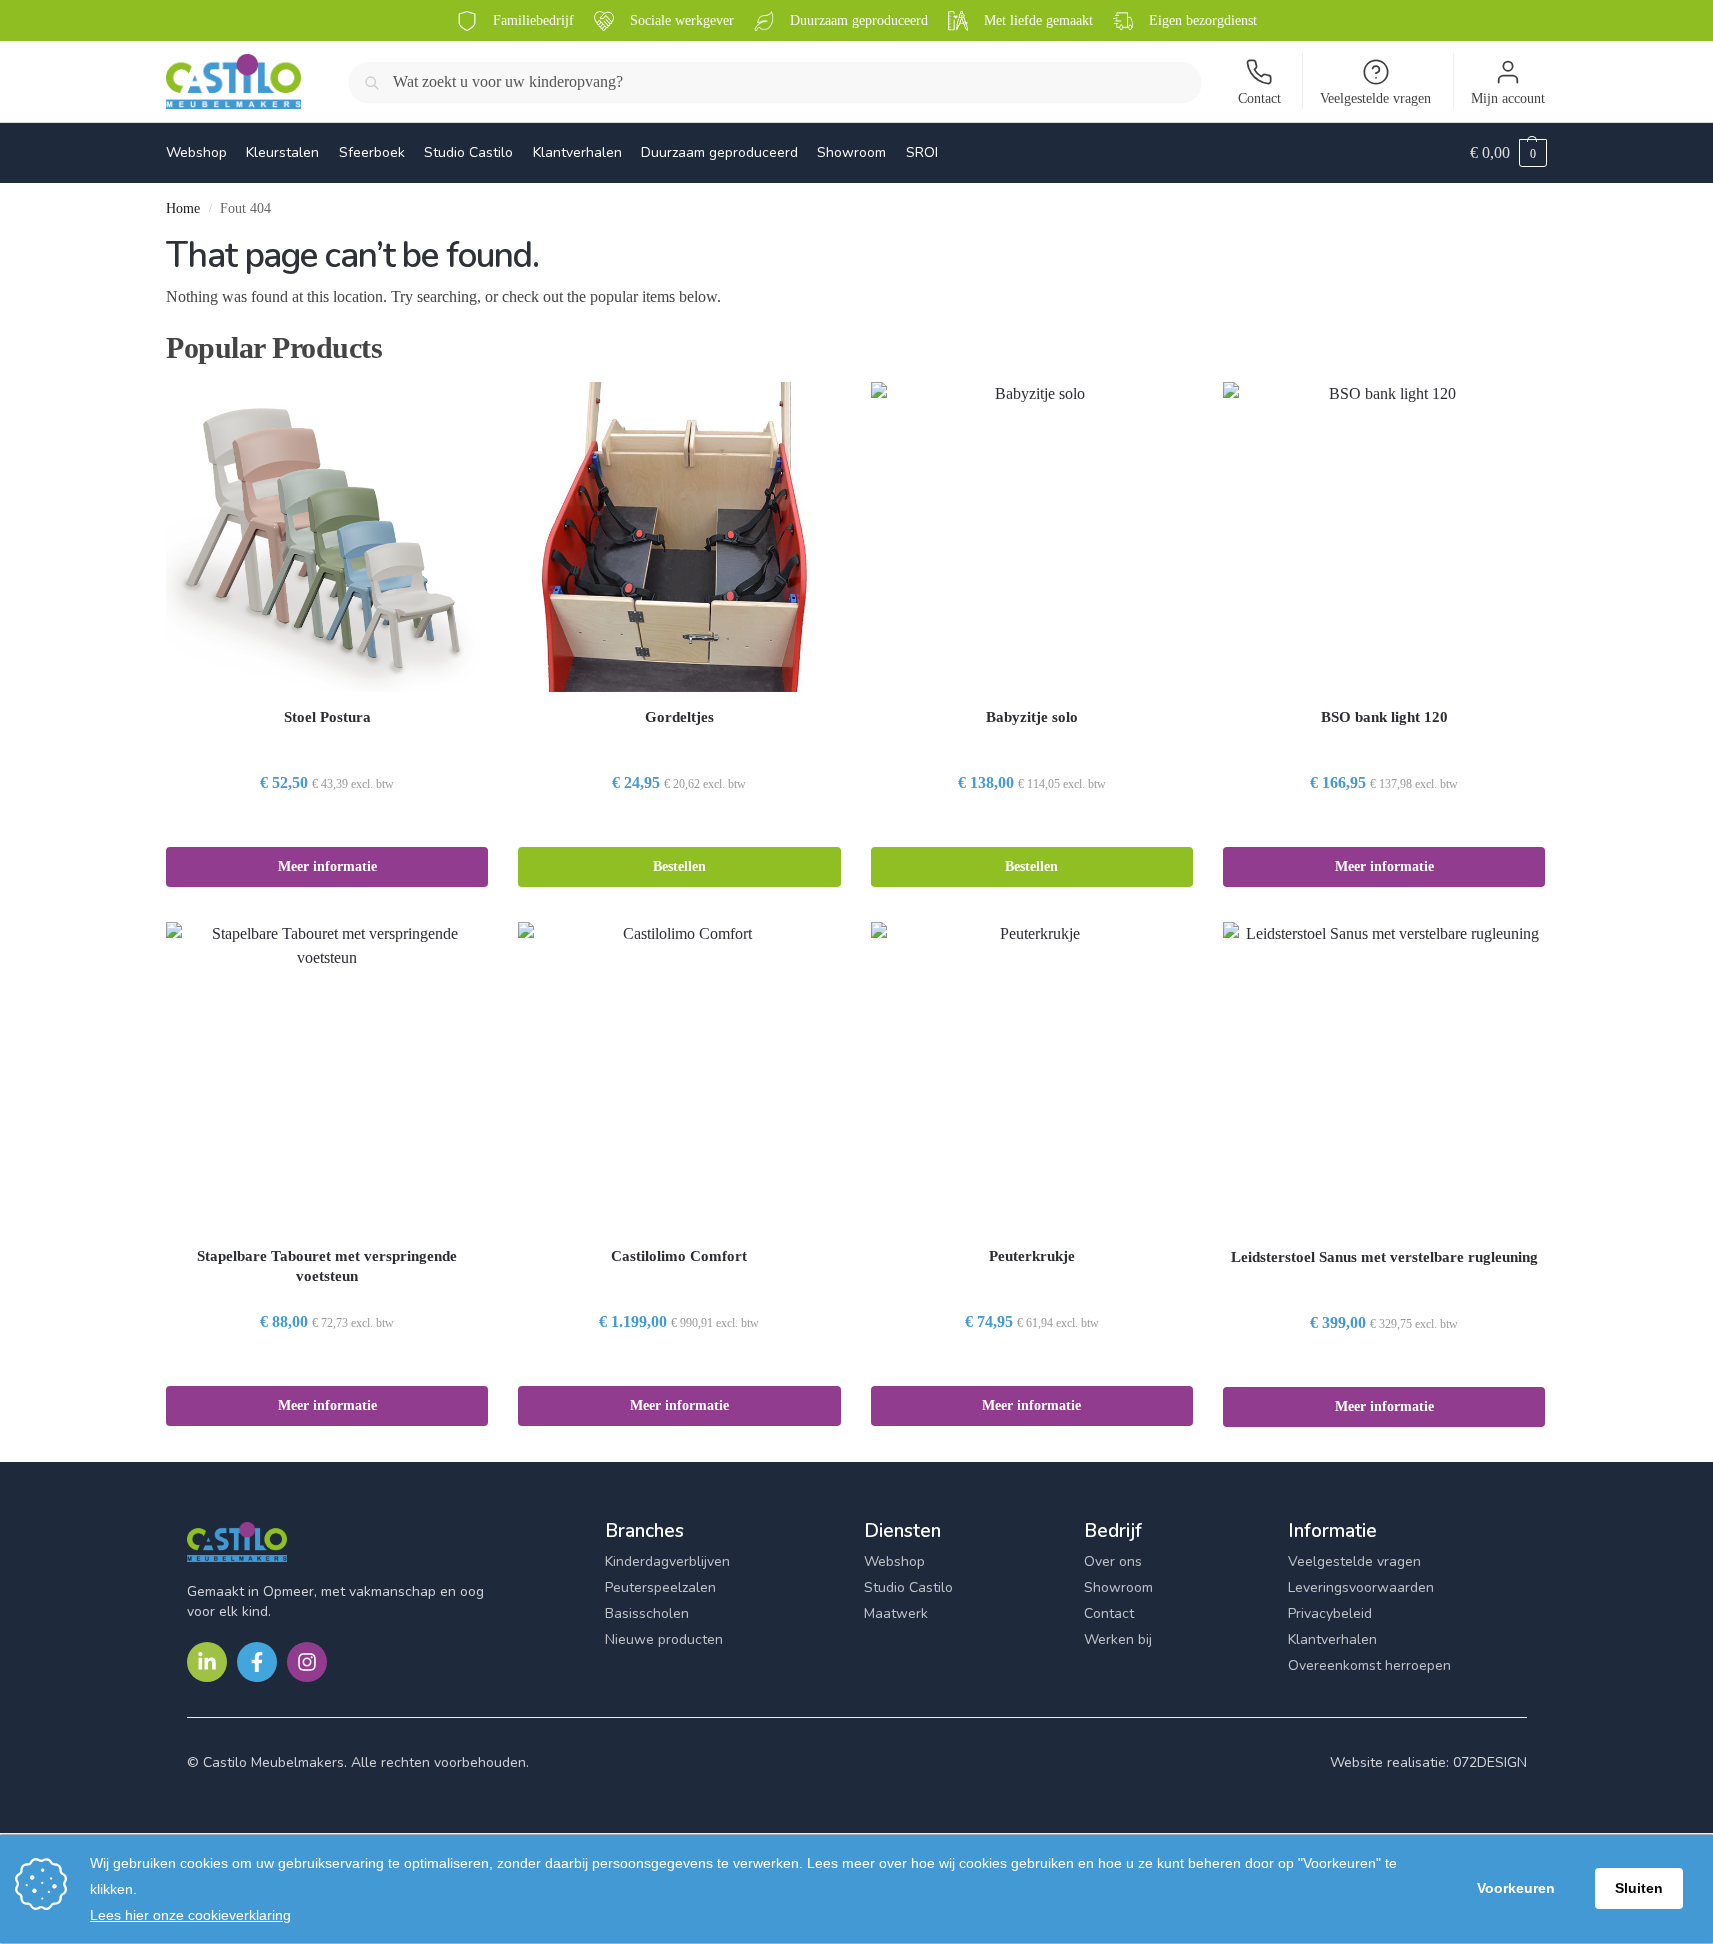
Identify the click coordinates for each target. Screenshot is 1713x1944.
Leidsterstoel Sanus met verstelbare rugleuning (1384, 1257)
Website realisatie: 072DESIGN (1428, 1762)
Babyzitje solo (1032, 717)
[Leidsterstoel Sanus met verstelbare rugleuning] (1384, 1077)
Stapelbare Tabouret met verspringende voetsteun (327, 1266)
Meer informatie (327, 866)
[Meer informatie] (327, 825)
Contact (1259, 98)
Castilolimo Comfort (679, 1256)
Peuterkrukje (1032, 1256)
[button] (1508, 153)
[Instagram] (307, 1662)
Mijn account (1508, 98)
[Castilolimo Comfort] (679, 1076)
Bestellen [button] (679, 866)
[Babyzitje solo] (1032, 536)
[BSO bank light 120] (1384, 536)
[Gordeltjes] (679, 536)
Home (183, 208)
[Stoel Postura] (327, 536)
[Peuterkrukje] (1032, 1076)
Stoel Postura (327, 717)
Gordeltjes (679, 717)
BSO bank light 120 (1384, 717)
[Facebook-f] (257, 1662)
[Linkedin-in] (207, 1662)
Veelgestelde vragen (1375, 98)
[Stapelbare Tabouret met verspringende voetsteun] (327, 1076)
